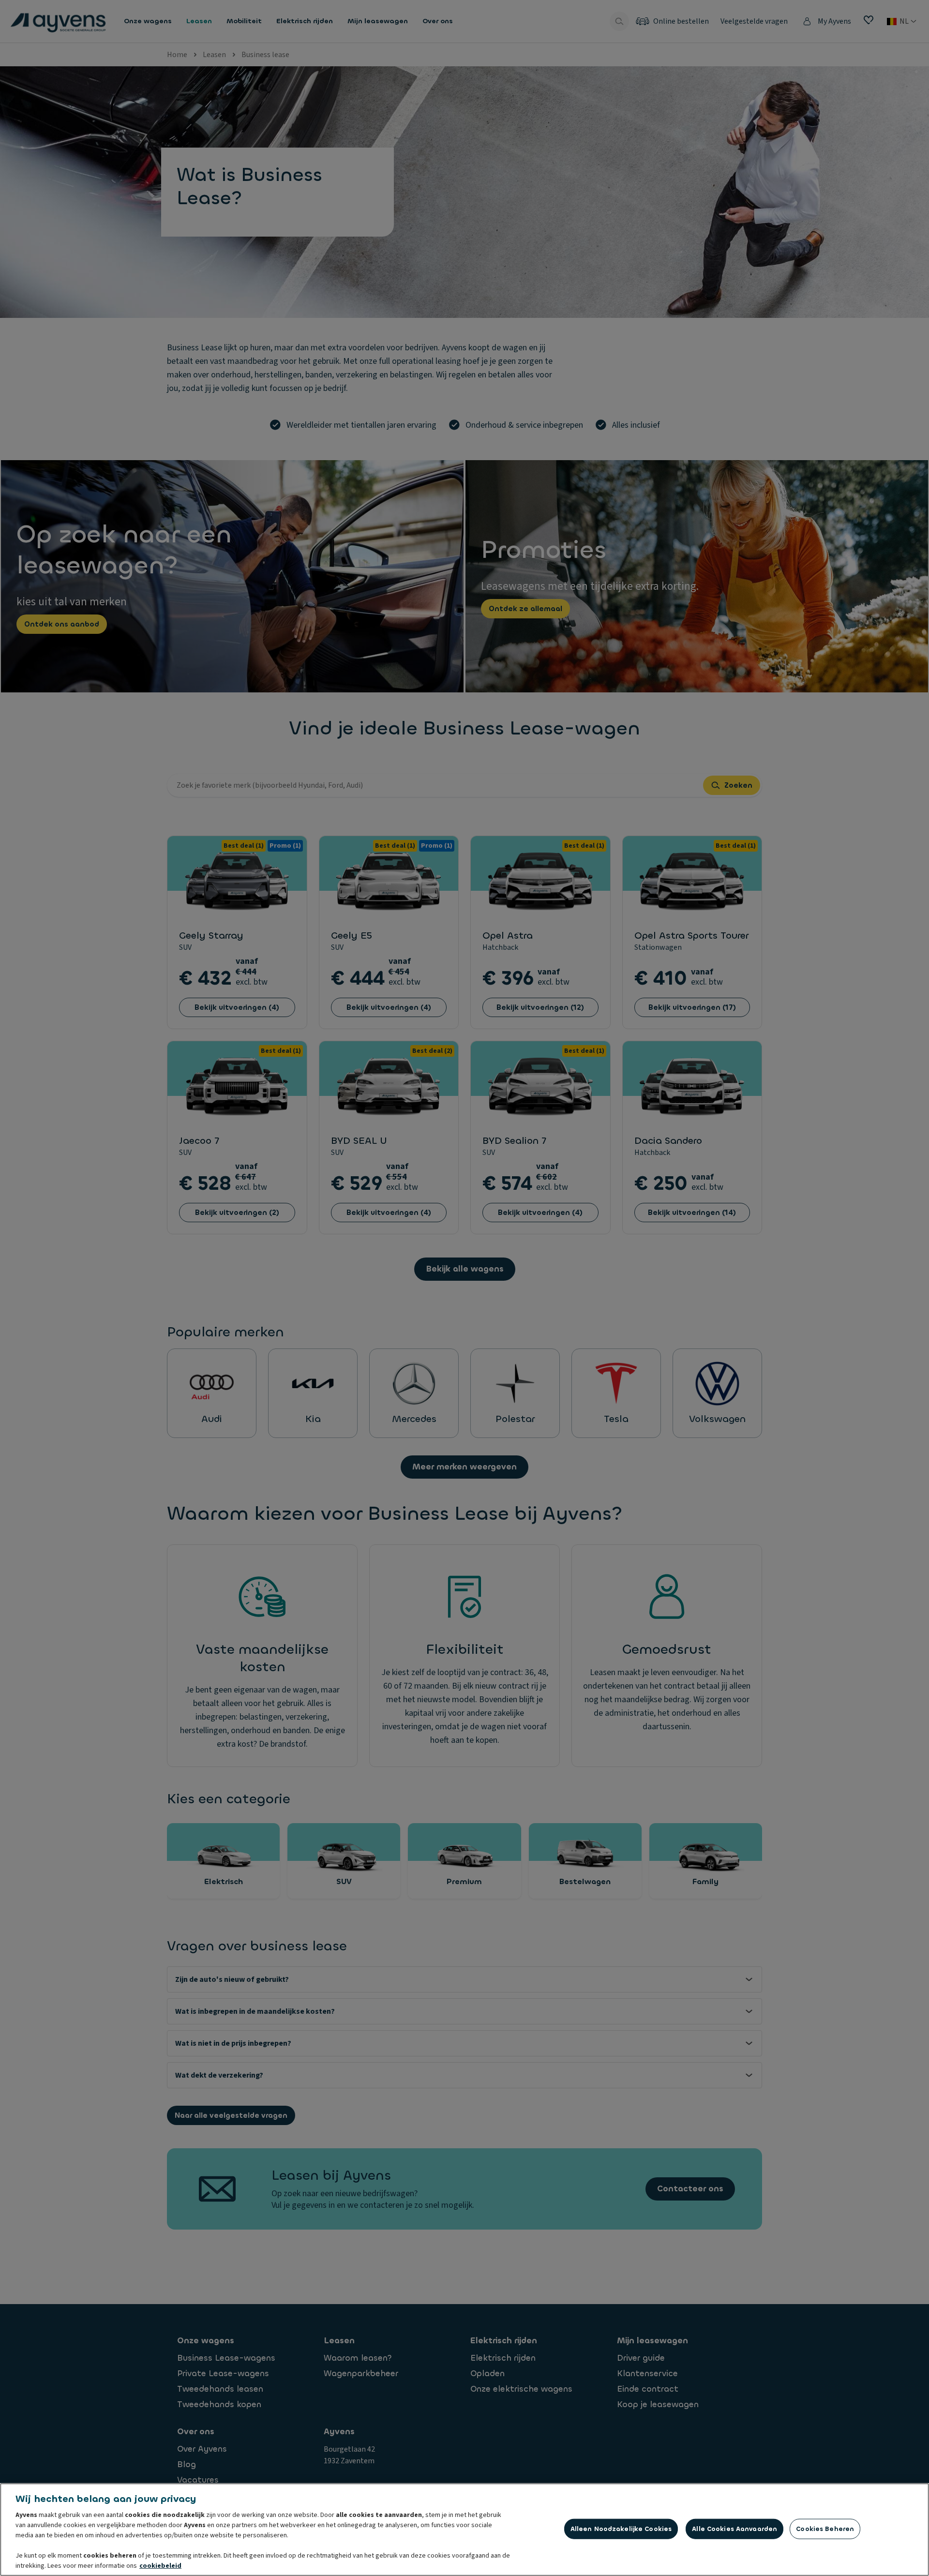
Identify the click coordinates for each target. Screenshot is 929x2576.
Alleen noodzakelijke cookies (621, 2529)
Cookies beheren (825, 2529)
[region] (464, 2530)
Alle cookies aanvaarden (734, 2529)
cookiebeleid (160, 2566)
